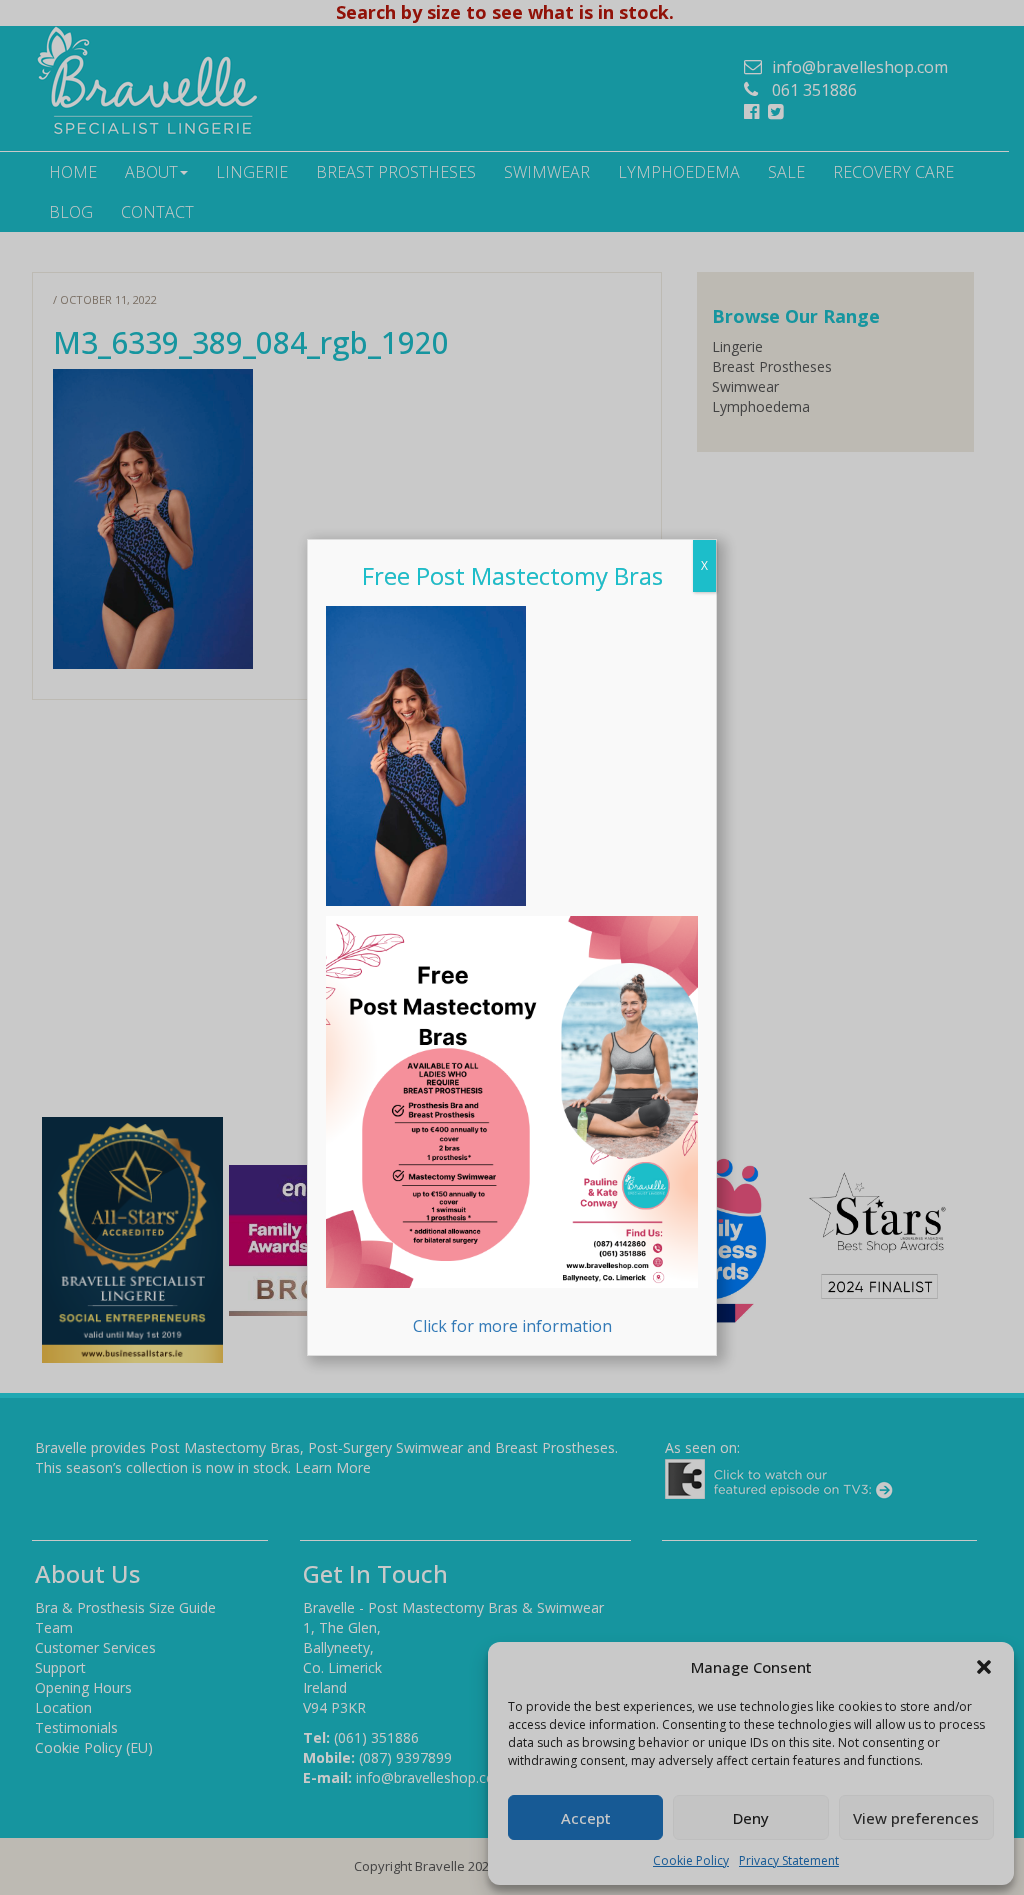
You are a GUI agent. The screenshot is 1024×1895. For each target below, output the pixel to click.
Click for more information (512, 1326)
